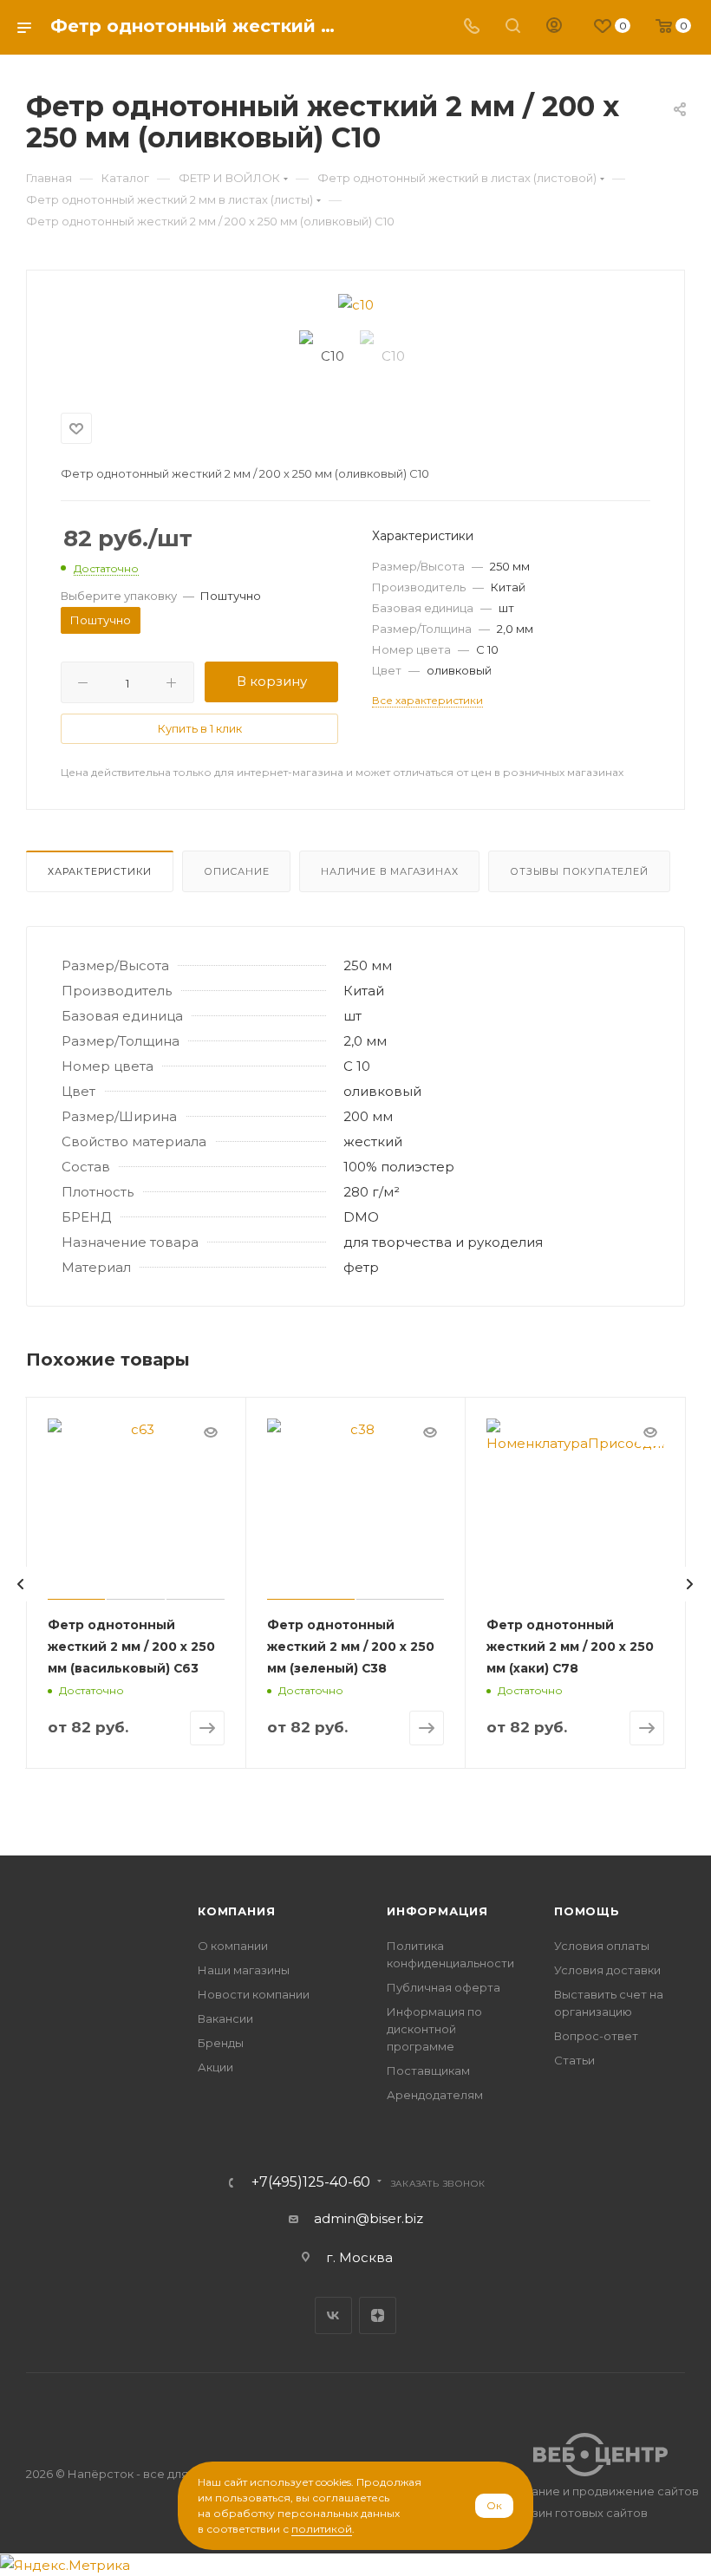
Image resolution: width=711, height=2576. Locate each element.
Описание (236, 871)
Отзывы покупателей (579, 871)
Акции (215, 2067)
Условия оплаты (602, 1946)
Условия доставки (607, 1970)
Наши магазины (244, 1970)
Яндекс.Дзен (378, 2315)
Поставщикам (428, 2071)
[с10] (355, 305)
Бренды (221, 2043)
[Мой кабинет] (554, 27)
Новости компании (254, 1994)
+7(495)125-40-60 (311, 2182)
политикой (322, 2529)
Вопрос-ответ (596, 2036)
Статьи (574, 2060)
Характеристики (100, 871)
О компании (233, 1946)
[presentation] (21, 1584)
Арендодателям (435, 2095)
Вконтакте (333, 2315)
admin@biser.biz (369, 2218)
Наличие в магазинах (389, 871)
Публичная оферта (444, 1987)
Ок (494, 2505)
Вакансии (225, 2018)
